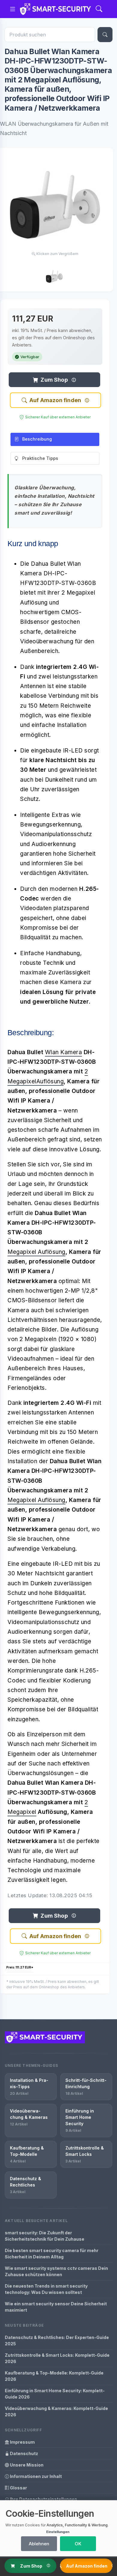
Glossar (18, 2488)
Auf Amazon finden (55, 400)
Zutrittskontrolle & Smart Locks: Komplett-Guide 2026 (57, 2358)
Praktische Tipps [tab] (40, 458)
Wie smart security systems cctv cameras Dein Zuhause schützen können (56, 2271)
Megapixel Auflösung (36, 1252)
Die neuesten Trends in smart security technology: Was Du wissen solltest (46, 2289)
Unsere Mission (26, 2465)
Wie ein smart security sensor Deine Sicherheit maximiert (56, 2307)
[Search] (99, 9)
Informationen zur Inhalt (35, 2476)
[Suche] (105, 35)
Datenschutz (24, 2453)
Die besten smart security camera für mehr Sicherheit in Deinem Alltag (52, 2254)
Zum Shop (54, 380)
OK (78, 2544)
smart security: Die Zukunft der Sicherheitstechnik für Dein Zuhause (45, 2236)
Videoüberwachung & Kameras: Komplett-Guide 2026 (56, 2411)
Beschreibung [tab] (37, 439)
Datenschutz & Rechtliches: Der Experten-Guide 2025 (57, 2341)
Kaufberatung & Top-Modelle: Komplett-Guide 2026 (54, 2376)
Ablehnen (39, 2544)
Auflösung (50, 1081)
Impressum (22, 2442)
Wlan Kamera (64, 1052)
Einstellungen (58, 2532)
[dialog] (58, 2528)
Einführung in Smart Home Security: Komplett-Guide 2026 (55, 2394)
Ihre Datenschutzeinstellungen (43, 2499)
